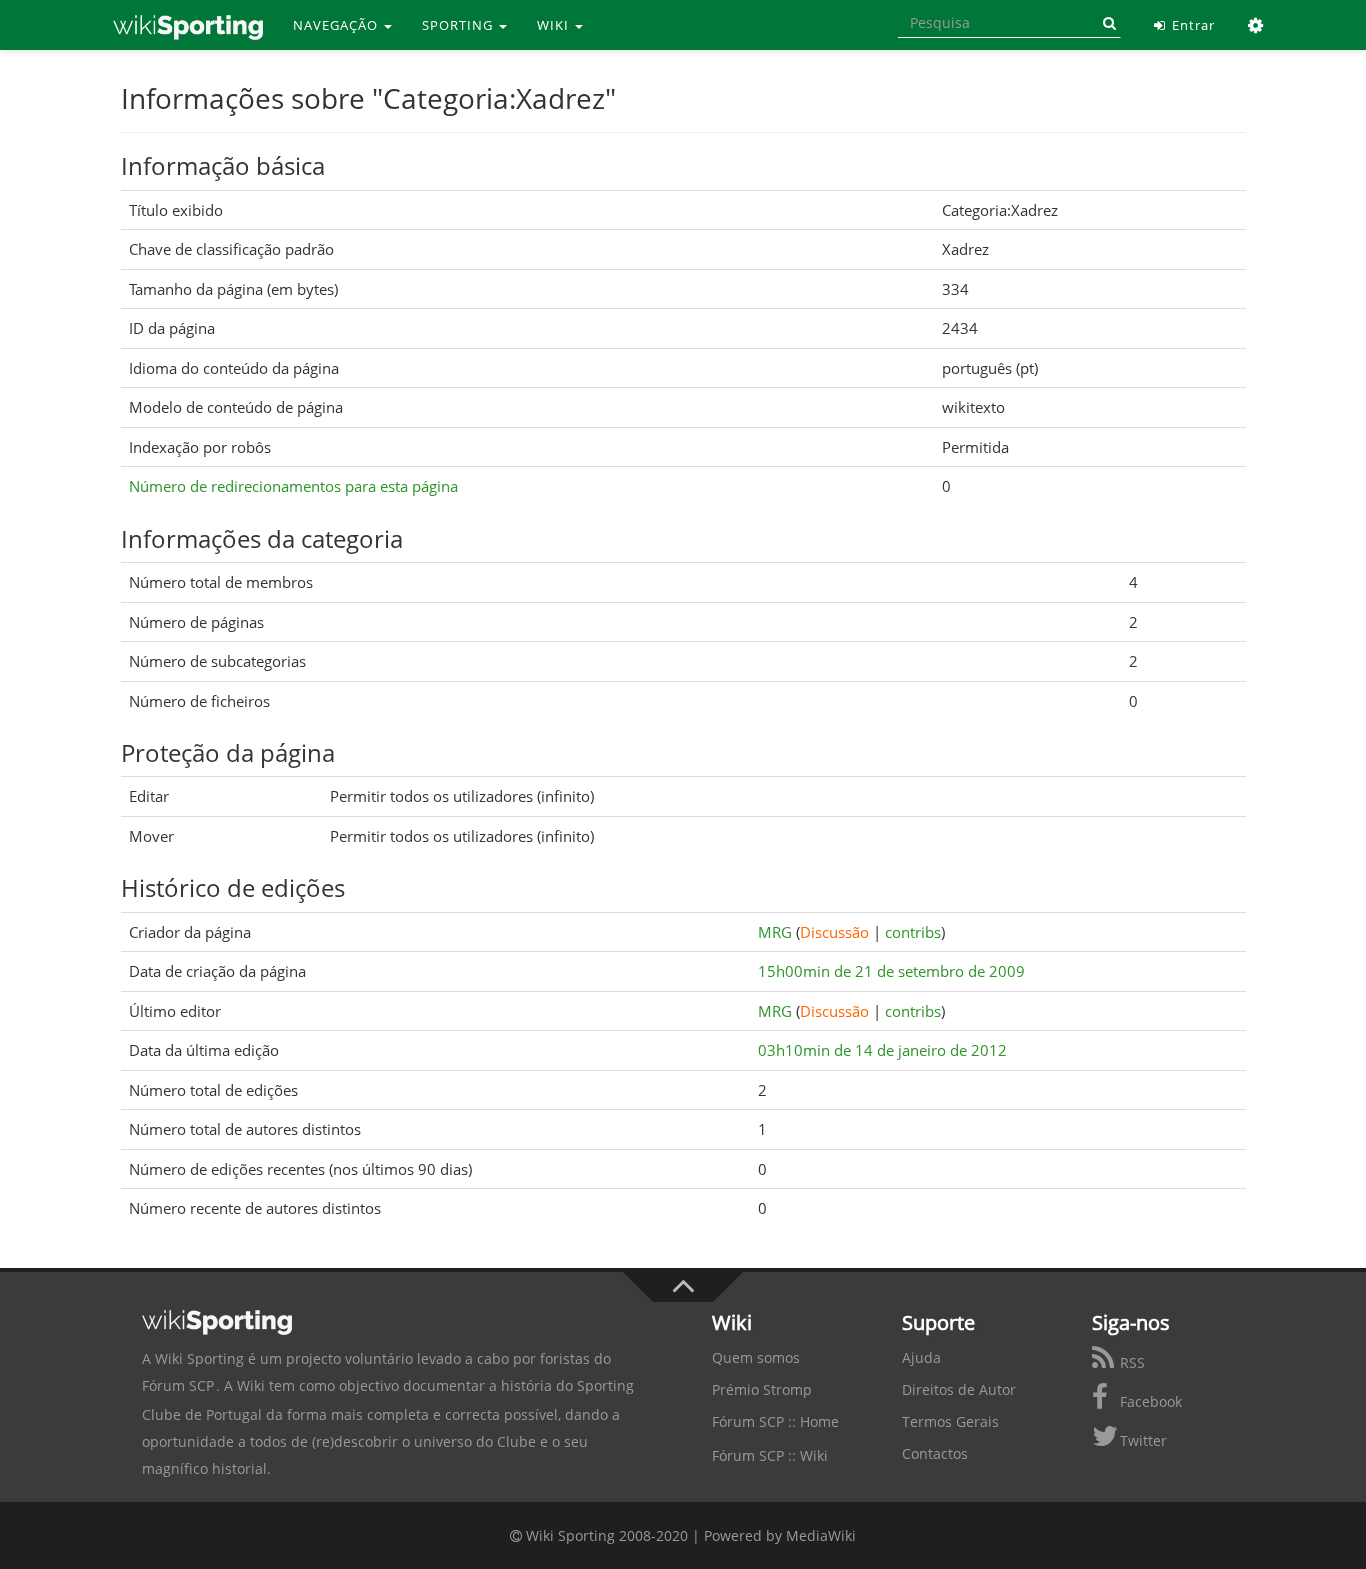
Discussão (834, 932)
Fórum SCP (178, 1385)
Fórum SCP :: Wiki (770, 1455)
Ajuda (921, 1357)
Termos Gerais (950, 1421)
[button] (1256, 25)
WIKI (555, 25)
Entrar (1191, 25)
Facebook (1149, 1401)
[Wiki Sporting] (188, 25)
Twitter (1141, 1440)
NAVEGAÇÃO (337, 25)
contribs (913, 932)
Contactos (935, 1453)
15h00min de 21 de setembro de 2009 (891, 971)
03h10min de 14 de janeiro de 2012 (882, 1050)
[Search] (1106, 23)
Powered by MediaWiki (780, 1535)
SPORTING (459, 25)
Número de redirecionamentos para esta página (293, 486)
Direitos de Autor (959, 1389)
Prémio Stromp (762, 1389)
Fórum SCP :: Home (775, 1421)
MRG (775, 932)
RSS (1130, 1362)
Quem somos (756, 1357)
